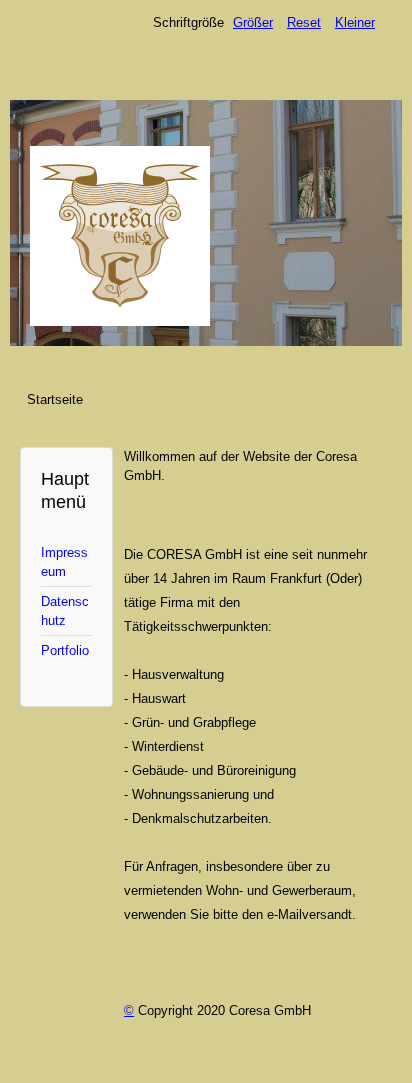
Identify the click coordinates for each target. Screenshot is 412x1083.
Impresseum (64, 562)
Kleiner (355, 22)
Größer (253, 22)
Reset (304, 22)
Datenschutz (65, 611)
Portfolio (65, 650)
